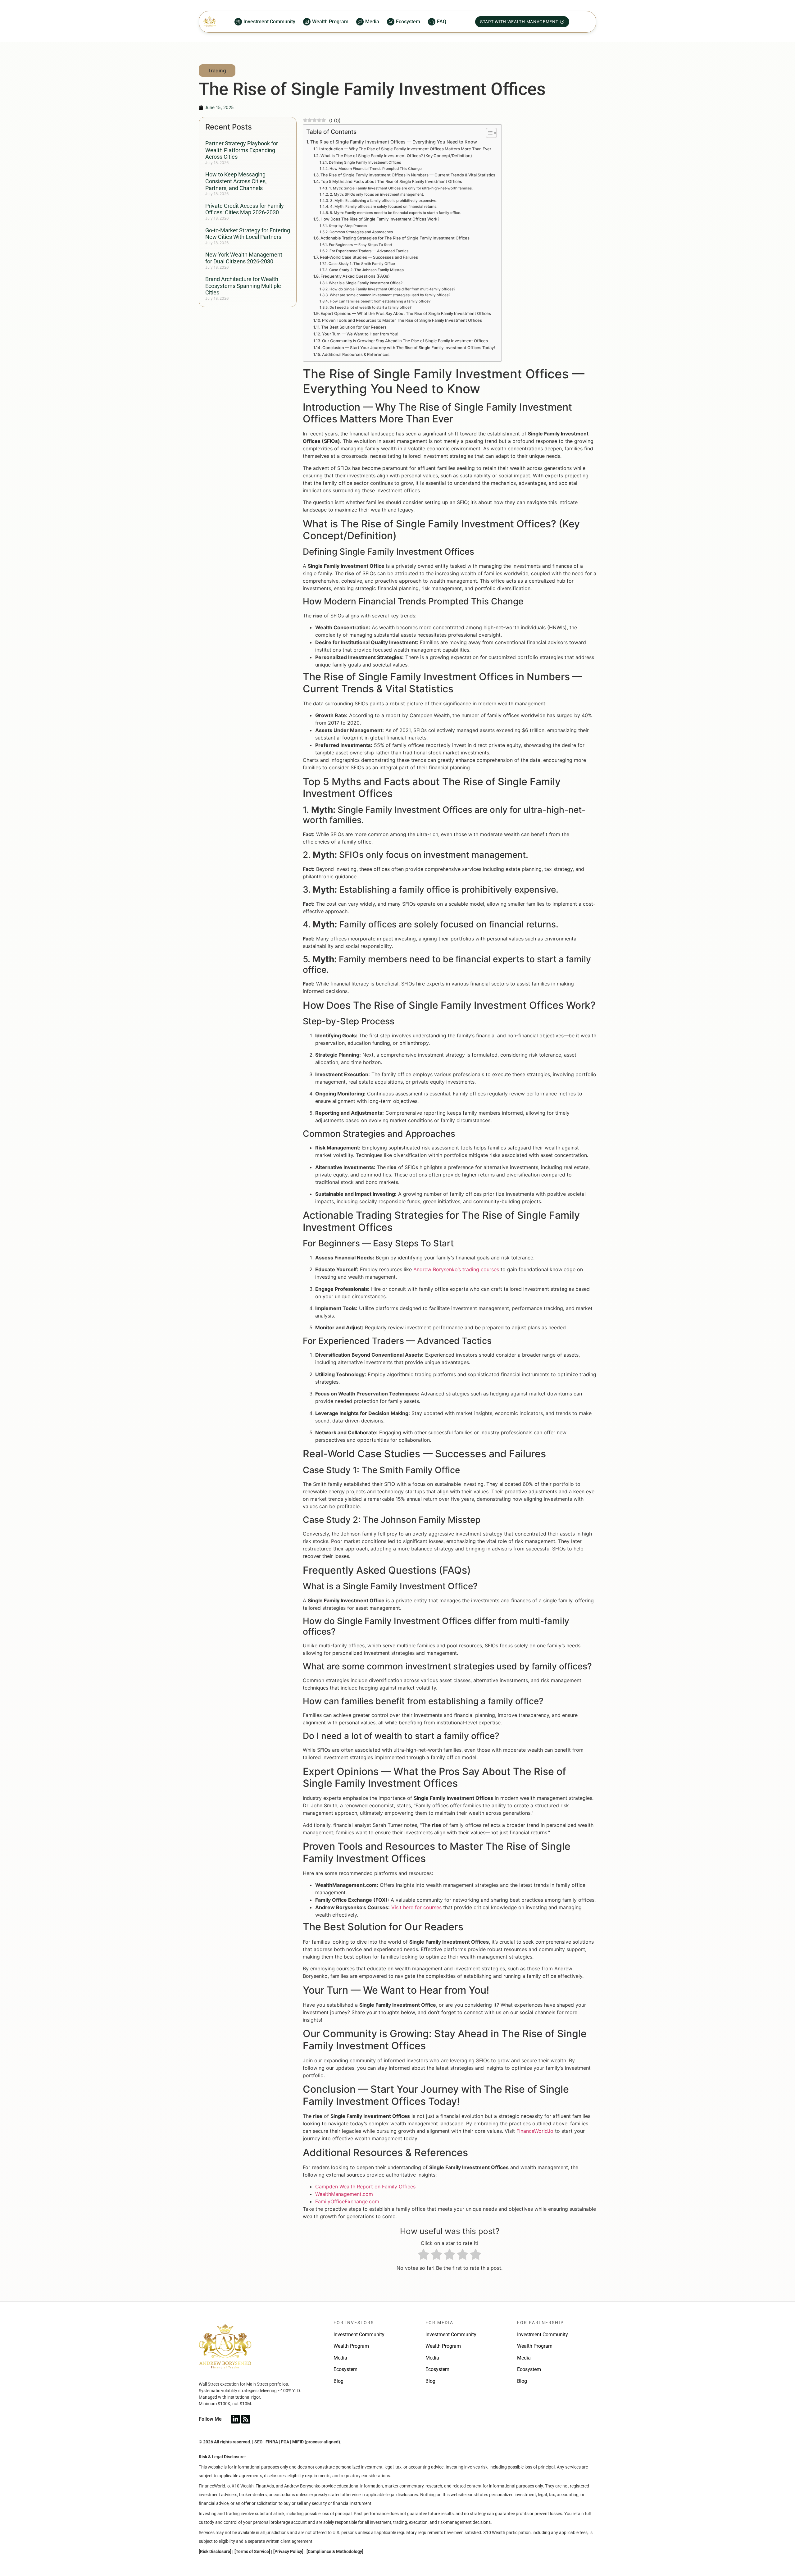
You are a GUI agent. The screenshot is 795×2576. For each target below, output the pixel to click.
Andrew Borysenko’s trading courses (456, 1269)
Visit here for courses (416, 1907)
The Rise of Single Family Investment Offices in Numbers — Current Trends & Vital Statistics (408, 175)
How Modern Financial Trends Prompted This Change (375, 169)
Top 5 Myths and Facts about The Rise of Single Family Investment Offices (391, 181)
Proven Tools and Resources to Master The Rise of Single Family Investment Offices (402, 320)
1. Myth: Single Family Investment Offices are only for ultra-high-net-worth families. (401, 188)
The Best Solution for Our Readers (354, 327)
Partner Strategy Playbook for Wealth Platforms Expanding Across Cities (242, 150)
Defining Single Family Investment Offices (365, 162)
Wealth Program (351, 2346)
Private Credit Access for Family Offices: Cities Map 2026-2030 (245, 209)
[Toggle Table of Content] (488, 133)
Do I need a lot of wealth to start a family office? (370, 307)
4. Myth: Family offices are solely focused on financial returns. (384, 207)
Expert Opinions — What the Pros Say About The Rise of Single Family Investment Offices (406, 313)
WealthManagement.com (344, 2194)
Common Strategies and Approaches (361, 232)
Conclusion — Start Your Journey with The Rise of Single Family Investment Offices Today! (409, 348)
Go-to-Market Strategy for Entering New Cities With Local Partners (248, 234)
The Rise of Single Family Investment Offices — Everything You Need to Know (394, 142)
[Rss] (246, 2419)
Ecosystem (345, 2369)
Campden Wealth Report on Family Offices (365, 2187)
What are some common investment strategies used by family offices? (390, 295)
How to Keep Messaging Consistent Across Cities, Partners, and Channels (236, 181)
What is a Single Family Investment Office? (366, 283)
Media (340, 2358)
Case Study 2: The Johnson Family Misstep (366, 270)
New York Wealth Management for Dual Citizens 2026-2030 (244, 258)
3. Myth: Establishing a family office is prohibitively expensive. (384, 201)
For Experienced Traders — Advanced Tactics (369, 251)
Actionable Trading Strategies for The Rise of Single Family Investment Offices (395, 238)
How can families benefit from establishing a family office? (380, 301)
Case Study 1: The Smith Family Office (362, 264)
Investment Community (359, 2335)
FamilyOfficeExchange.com (347, 2201)
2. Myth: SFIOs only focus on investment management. (377, 194)
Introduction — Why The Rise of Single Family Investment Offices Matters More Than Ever (405, 149)
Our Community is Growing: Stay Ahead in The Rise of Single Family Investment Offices (405, 341)
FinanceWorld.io (535, 2131)
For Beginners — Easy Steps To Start (360, 245)
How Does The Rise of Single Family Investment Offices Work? (380, 219)
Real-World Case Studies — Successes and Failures (369, 257)
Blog (338, 2381)
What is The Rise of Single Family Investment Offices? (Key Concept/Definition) (396, 156)
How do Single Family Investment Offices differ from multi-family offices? (392, 289)
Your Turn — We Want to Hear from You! (360, 334)
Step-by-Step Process (348, 226)
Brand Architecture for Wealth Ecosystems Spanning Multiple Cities (243, 286)
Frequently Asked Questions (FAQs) (355, 276)
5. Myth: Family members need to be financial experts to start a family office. (395, 213)
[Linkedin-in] (235, 2419)
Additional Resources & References (356, 354)
